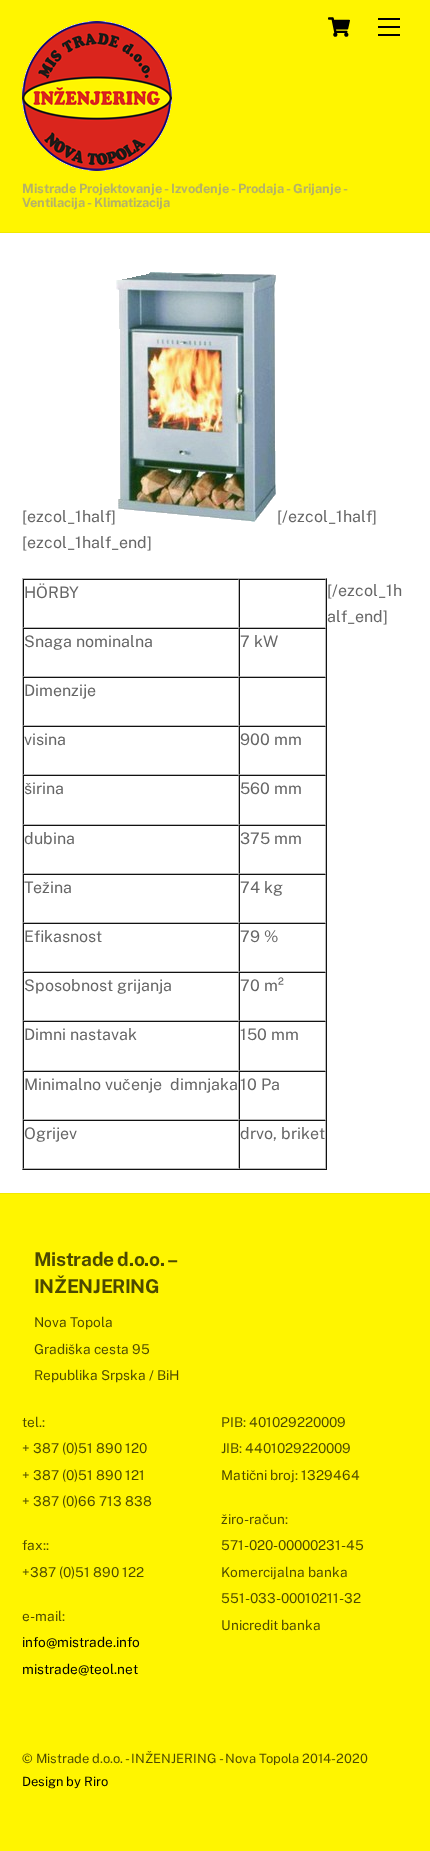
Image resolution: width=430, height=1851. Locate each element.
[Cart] (339, 27)
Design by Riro (65, 1781)
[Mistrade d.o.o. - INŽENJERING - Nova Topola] (97, 162)
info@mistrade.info (81, 1642)
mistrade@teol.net (80, 1669)
